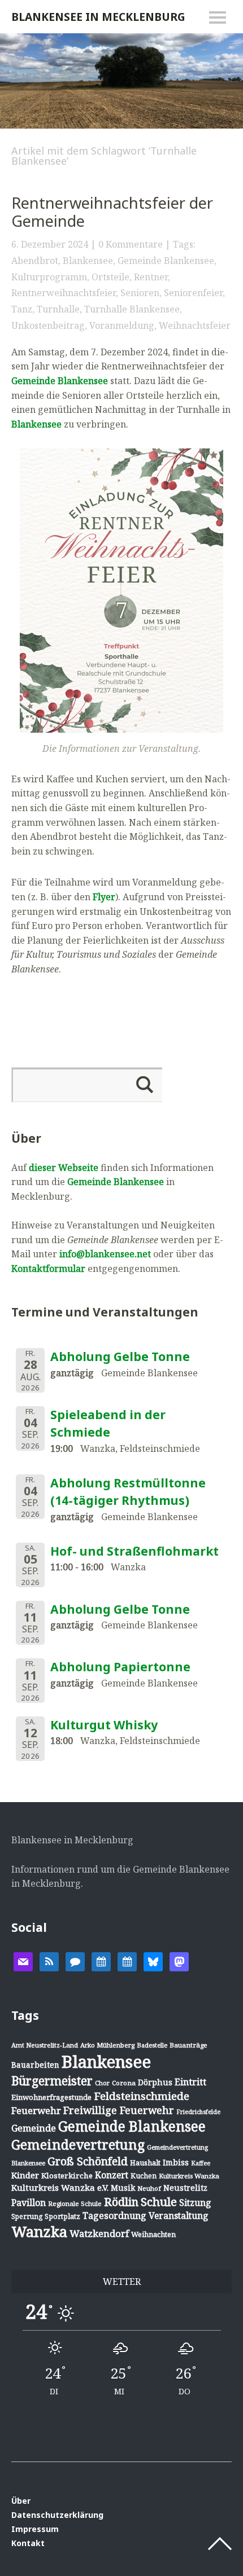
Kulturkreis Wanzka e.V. (60, 2187)
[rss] (49, 1961)
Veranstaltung (179, 2216)
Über (21, 2501)
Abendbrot (35, 261)
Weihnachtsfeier (195, 325)
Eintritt (190, 2082)
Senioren (140, 293)
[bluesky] (153, 1961)
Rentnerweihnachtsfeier (64, 293)
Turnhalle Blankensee (132, 309)
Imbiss (176, 2162)
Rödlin (121, 2202)
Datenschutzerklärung (57, 2515)
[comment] (75, 1961)
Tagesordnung (114, 2216)
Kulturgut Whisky (104, 1725)
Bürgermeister (52, 2081)
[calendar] (101, 1961)
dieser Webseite (64, 1168)
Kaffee (201, 2163)
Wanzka (39, 2232)
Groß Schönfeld (88, 2161)
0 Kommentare (131, 244)
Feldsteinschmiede (142, 2096)
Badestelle (152, 2045)
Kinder (25, 2175)
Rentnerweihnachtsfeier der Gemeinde (112, 212)
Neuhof (149, 2188)
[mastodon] (179, 1961)
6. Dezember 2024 (50, 244)
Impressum (35, 2529)
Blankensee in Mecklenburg (98, 17)
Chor (102, 2083)
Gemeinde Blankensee (166, 261)
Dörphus (155, 2082)
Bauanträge (188, 2045)
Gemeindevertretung (78, 2145)
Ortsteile (110, 277)
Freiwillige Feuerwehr (119, 2110)
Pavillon (29, 2203)
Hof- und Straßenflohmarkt (134, 1551)
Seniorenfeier (193, 293)
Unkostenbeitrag (48, 325)
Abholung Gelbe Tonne (120, 1357)
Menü (218, 17)
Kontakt (28, 2543)
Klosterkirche (67, 2176)
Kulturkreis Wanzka (189, 2176)
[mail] (23, 1961)
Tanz (22, 309)
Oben (220, 2544)
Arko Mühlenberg (107, 2045)
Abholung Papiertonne (120, 1667)
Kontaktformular (48, 1269)
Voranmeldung (122, 325)
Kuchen (144, 2176)
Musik (123, 2188)
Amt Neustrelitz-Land (45, 2045)
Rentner (151, 277)
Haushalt (145, 2163)
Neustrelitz (185, 2188)
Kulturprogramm (49, 277)
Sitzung (195, 2203)
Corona (124, 2083)
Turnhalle (58, 309)
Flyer (104, 897)
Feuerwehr (36, 2110)
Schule (159, 2201)
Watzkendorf (99, 2233)
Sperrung (27, 2216)
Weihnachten (153, 2234)
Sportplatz (62, 2216)
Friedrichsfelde (198, 2112)
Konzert (112, 2175)
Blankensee (88, 261)
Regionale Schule (75, 2203)
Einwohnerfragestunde (51, 2097)
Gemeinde (34, 2128)
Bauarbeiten (35, 2065)
